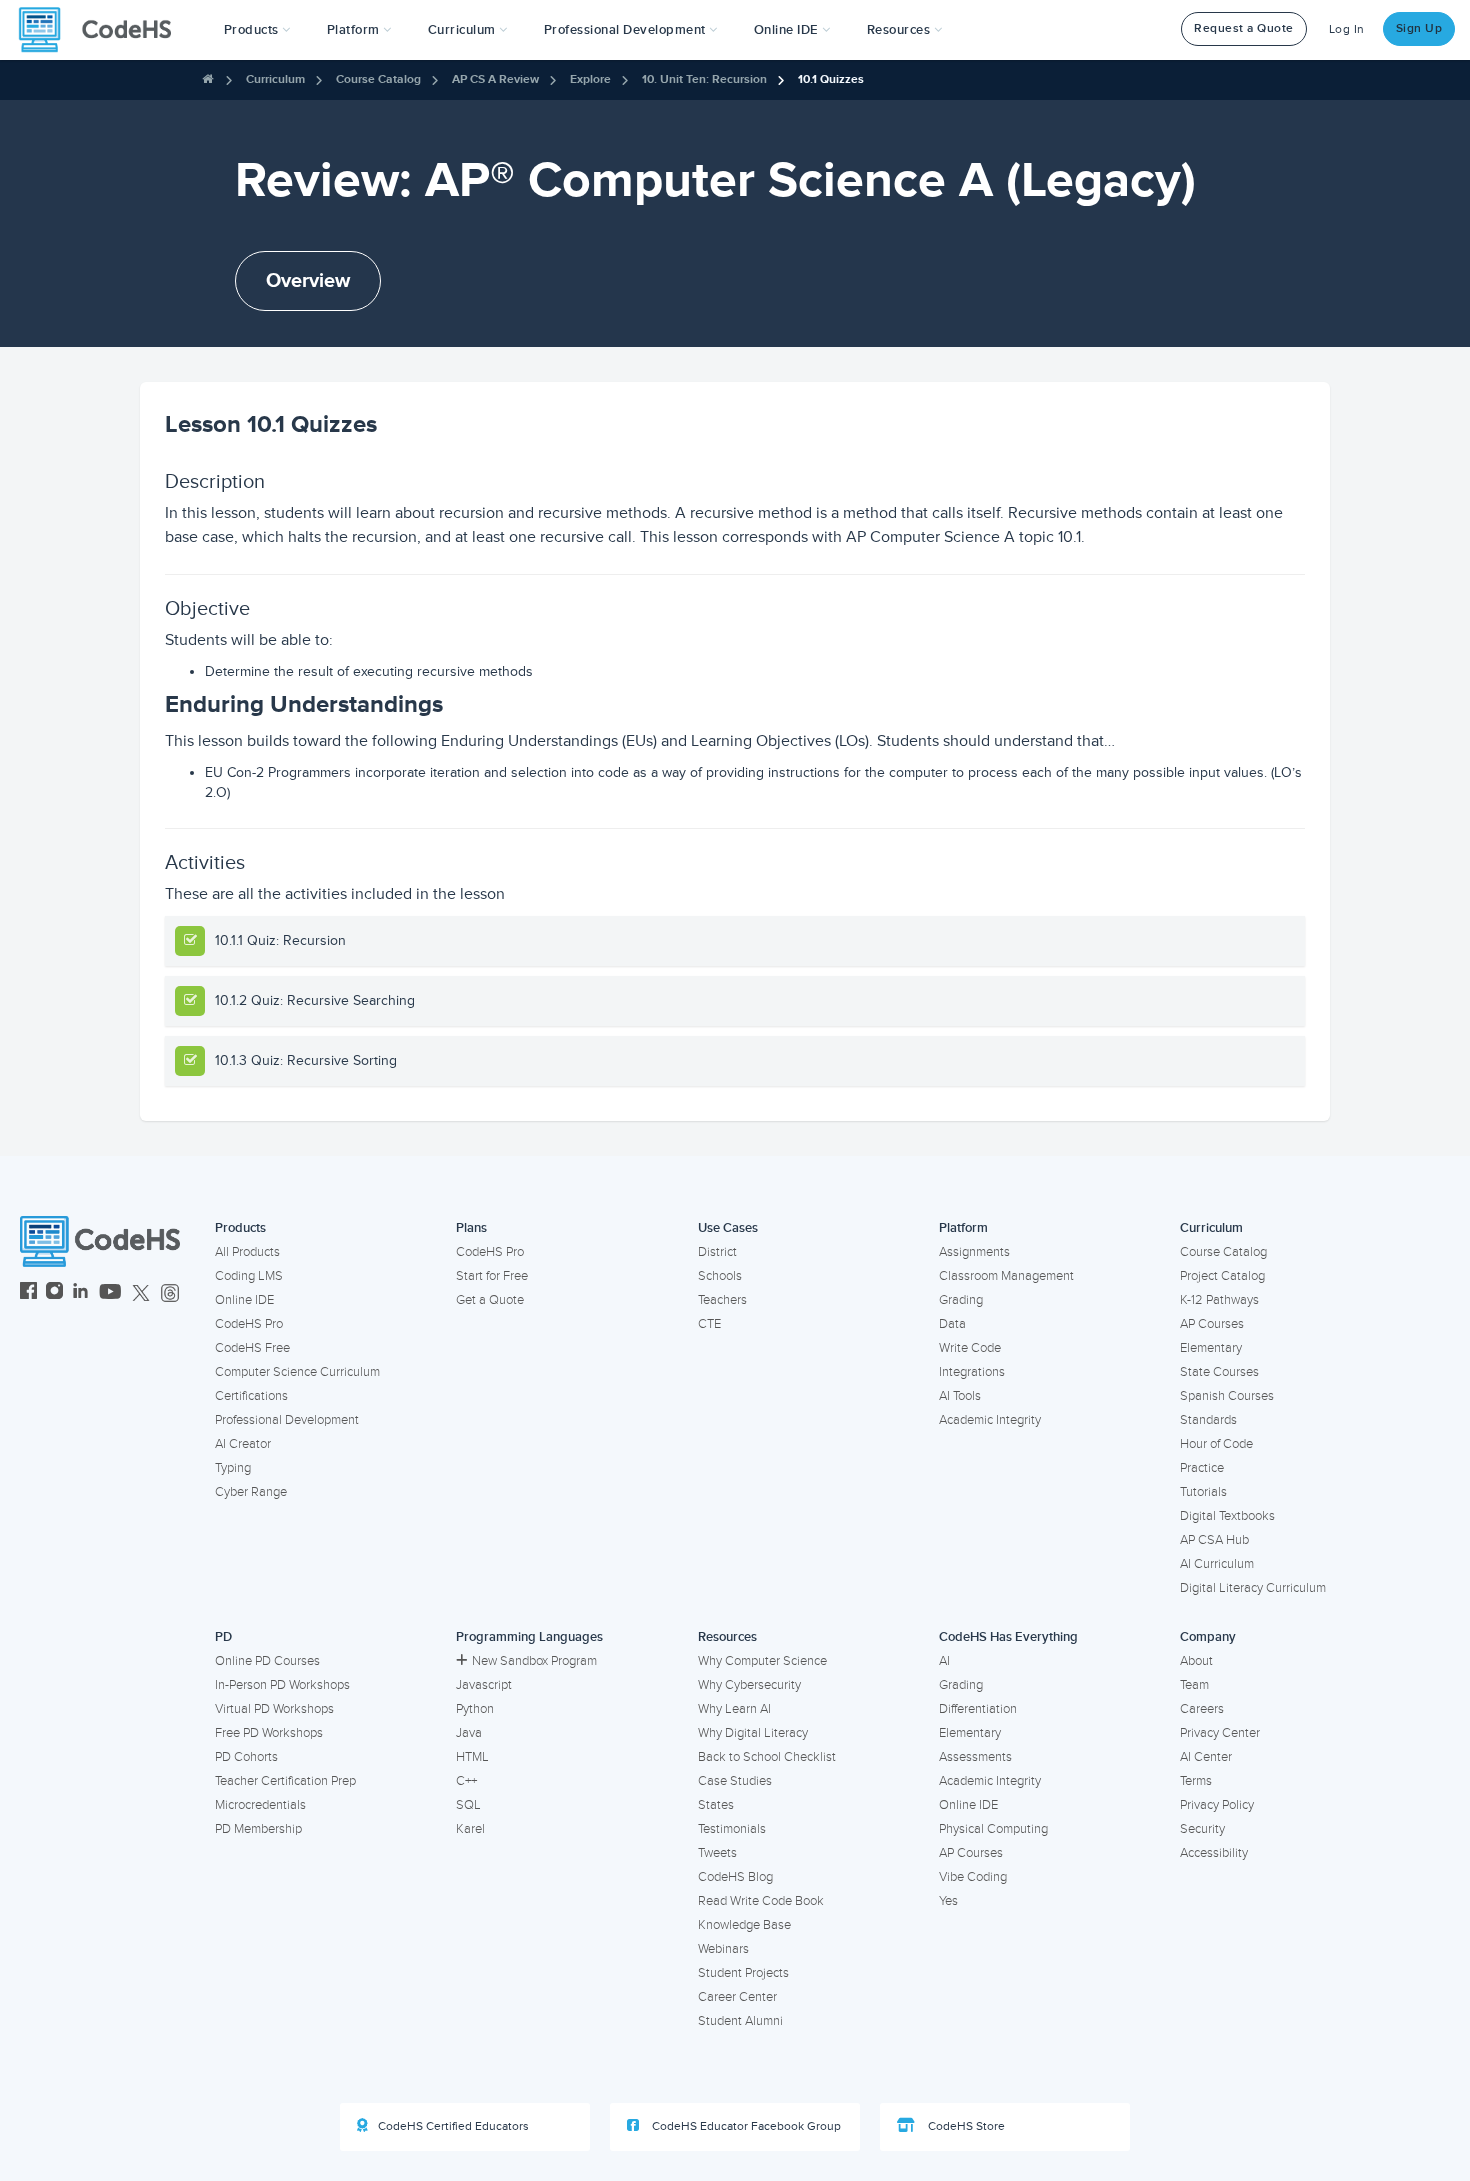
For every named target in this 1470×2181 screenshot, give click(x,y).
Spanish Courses (1227, 1396)
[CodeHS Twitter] (141, 1293)
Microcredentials (260, 1805)
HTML (472, 1757)
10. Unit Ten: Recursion (704, 79)
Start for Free (492, 1276)
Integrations (972, 1372)
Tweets (717, 1853)
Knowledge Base (744, 1925)
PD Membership (258, 1829)
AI (944, 1661)
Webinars (723, 1949)
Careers (1202, 1709)
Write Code (970, 1348)
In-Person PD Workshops (282, 1685)
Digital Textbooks (1227, 1516)
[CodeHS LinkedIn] (80, 1293)
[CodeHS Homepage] (103, 30)
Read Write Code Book (761, 1901)
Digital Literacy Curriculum (1253, 1588)
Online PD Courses (267, 1661)
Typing (233, 1468)
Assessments (975, 1757)
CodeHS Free (252, 1348)
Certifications (251, 1396)
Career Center (737, 1997)
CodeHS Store (965, 2126)
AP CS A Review (495, 79)
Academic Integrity (990, 1420)
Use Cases (728, 1228)
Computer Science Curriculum (297, 1372)
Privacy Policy (1217, 1805)
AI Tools (960, 1396)
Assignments (974, 1252)
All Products (247, 1252)
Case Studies (735, 1781)
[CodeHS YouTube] (110, 1293)
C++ (466, 1781)
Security (1202, 1829)
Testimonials (732, 1829)
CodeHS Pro (249, 1324)
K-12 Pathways (1219, 1300)
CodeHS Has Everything (1008, 1637)
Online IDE (244, 1300)
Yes (948, 1901)
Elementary (1211, 1348)
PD (223, 1637)
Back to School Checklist (767, 1757)
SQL (468, 1805)
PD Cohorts (246, 1757)
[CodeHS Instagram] (54, 1293)
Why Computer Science (762, 1661)
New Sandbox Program (534, 1661)
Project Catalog (1222, 1276)
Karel (470, 1829)
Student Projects (743, 1973)
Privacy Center (1220, 1733)
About (1196, 1661)
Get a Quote (490, 1300)
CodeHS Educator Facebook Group (745, 2126)
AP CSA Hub (1214, 1540)
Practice (1202, 1468)
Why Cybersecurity (749, 1685)
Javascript (484, 1685)
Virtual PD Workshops (274, 1709)
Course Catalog (378, 79)
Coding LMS (249, 1276)
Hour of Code (1216, 1444)
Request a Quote (1244, 28)
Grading (961, 1300)
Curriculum (275, 79)
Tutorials (1203, 1492)
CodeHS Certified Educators (453, 2126)
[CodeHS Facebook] (28, 1293)
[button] (257, 30)
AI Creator (243, 1444)
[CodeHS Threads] (170, 1293)
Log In (1347, 29)
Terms (1196, 1781)
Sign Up (1419, 28)
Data (952, 1324)
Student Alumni (740, 2021)
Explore (590, 79)
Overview (308, 281)
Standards (1208, 1420)
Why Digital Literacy (753, 1733)
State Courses (1219, 1372)
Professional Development (287, 1420)
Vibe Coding (973, 1877)
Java (469, 1733)
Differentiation (978, 1709)
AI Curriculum (1217, 1564)
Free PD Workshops (269, 1733)
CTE (709, 1324)
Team (1194, 1685)
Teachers (722, 1300)
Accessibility (1214, 1853)
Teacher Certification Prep (285, 1781)
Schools (720, 1276)
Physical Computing (993, 1829)
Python (475, 1709)
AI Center (1206, 1757)
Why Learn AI (734, 1709)
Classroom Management (1006, 1276)
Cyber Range (251, 1492)
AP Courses (1212, 1324)
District (717, 1252)
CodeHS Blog (735, 1877)
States (716, 1805)
